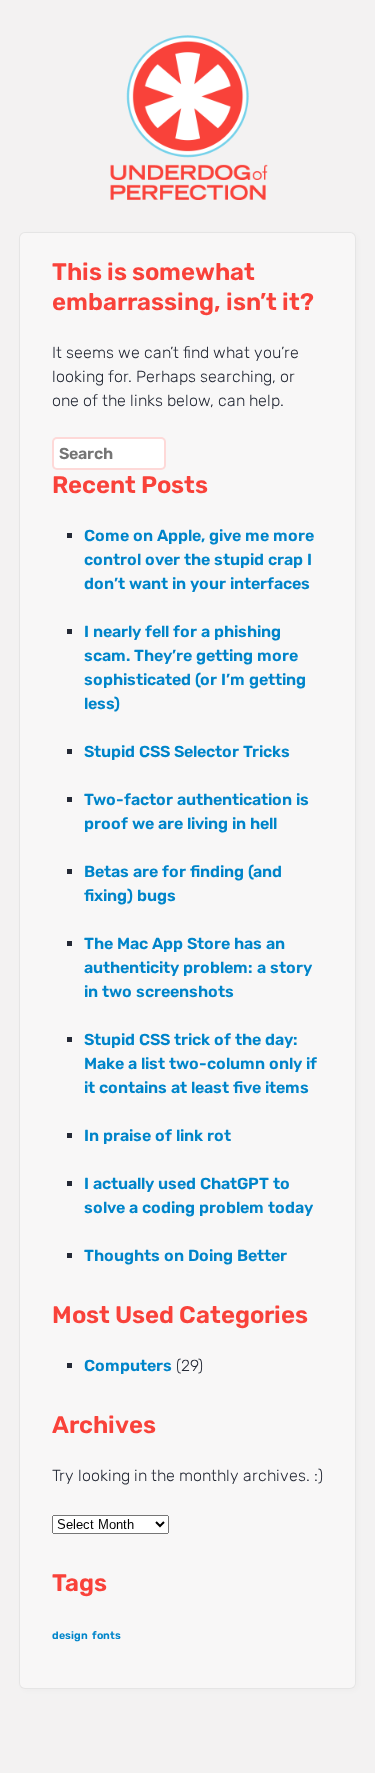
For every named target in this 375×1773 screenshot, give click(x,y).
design (70, 1635)
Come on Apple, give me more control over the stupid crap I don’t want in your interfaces (199, 559)
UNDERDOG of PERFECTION (188, 100)
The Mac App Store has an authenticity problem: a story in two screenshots (198, 967)
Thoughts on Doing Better (185, 1255)
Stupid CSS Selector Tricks (187, 751)
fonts (106, 1635)
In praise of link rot (157, 1135)
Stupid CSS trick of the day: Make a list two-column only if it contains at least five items (200, 1063)
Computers (128, 1365)
